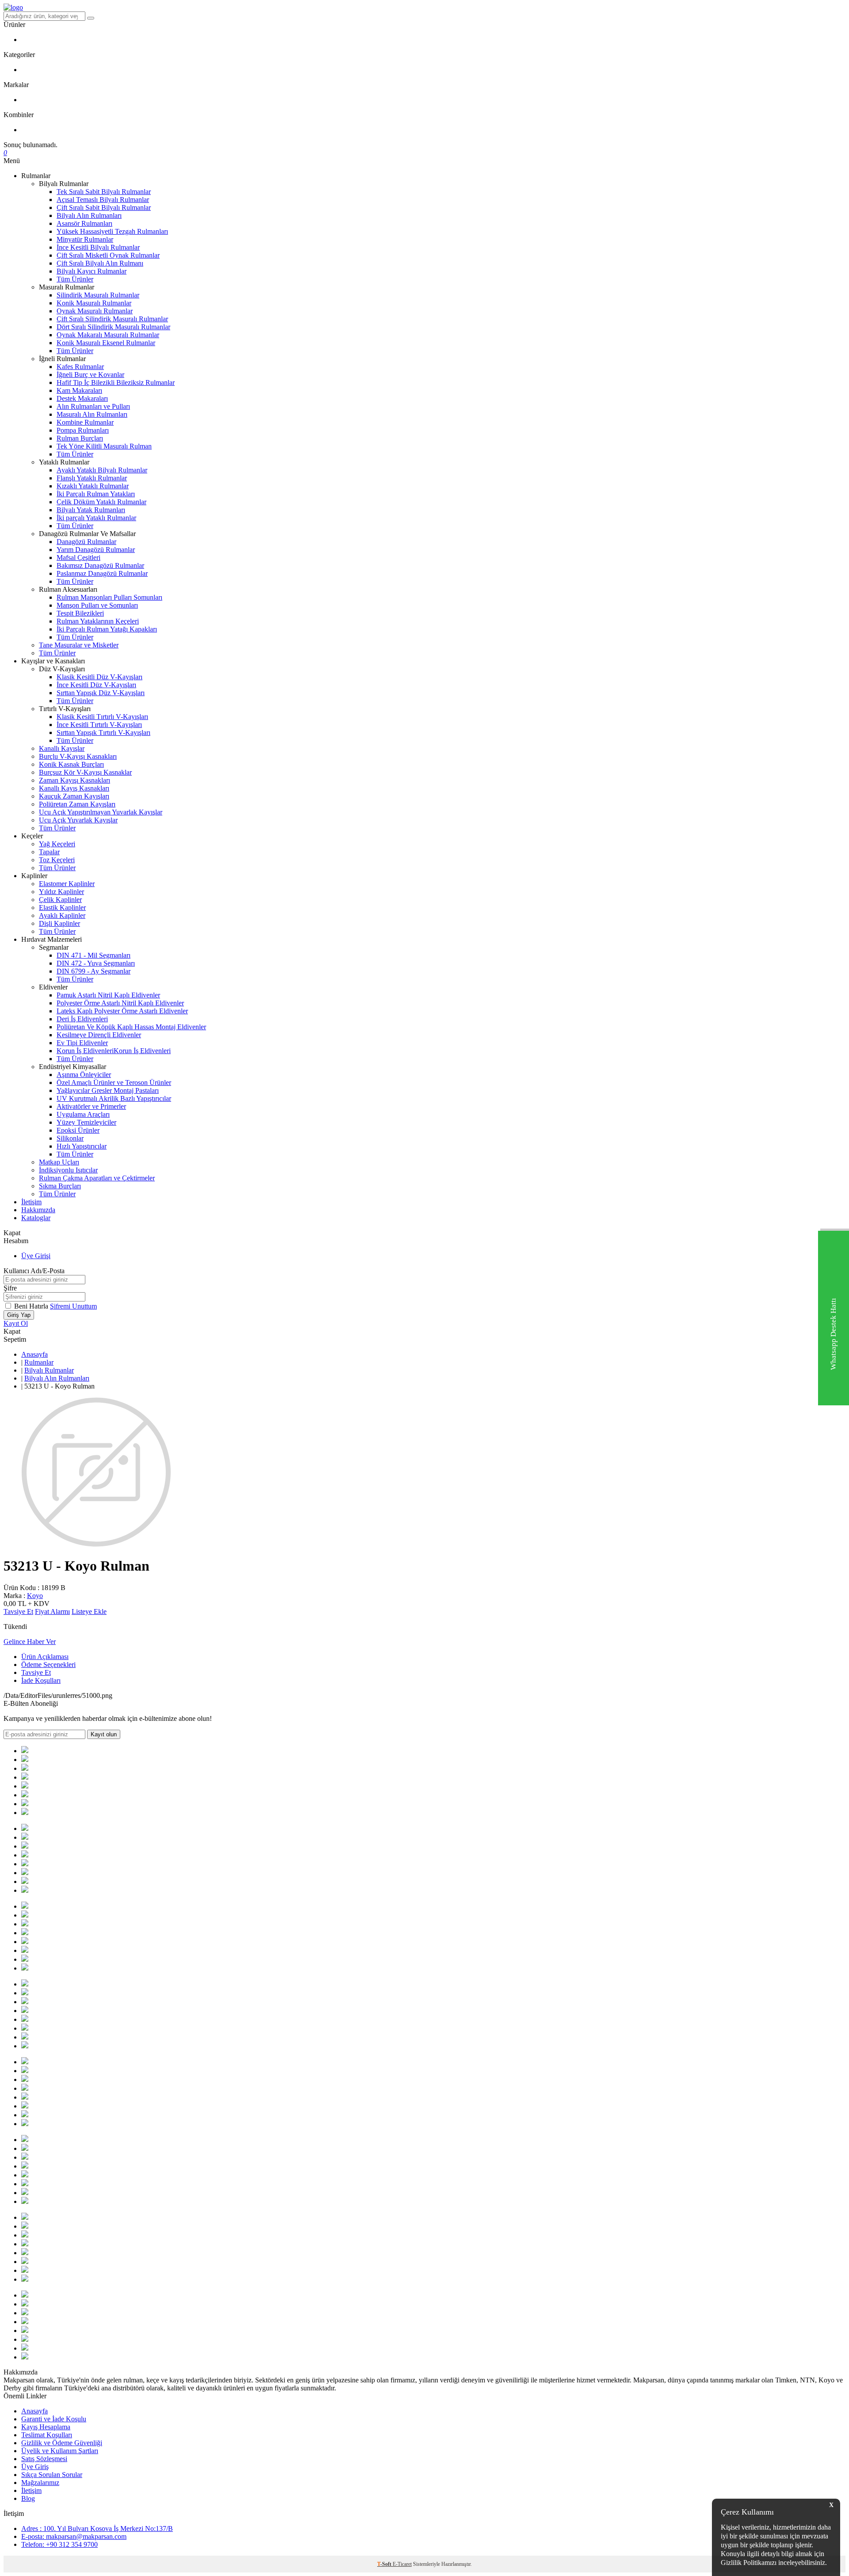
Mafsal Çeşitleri (78, 557)
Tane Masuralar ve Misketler (79, 645)
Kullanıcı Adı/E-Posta (34, 1271)
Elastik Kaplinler (62, 907)
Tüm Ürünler (75, 279)
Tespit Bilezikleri (80, 613)
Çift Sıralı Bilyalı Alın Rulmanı (100, 263)
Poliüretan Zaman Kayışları (77, 804)
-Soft (385, 2564)
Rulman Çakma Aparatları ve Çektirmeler (97, 1178)
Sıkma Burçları (60, 1186)
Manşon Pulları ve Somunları (97, 605)
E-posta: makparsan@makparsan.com (74, 2536)
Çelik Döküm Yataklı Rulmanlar (101, 502)
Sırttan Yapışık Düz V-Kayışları (101, 693)
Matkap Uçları (59, 1162)
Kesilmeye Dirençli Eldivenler (99, 1035)
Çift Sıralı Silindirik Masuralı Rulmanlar (112, 319)
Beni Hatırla (32, 1306)
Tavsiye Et (18, 1611)
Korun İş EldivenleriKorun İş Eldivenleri (114, 1051)
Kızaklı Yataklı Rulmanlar (93, 486)
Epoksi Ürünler (78, 1130)
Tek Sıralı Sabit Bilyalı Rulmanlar (104, 192)
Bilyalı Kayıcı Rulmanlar (92, 271)
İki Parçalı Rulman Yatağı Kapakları (107, 629)
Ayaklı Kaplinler (62, 915)
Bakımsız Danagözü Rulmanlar (100, 565)
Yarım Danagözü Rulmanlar (96, 550)
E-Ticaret (402, 2564)
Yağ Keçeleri (57, 844)
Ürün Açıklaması (45, 1657)
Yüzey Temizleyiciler (86, 1122)
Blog (28, 2498)
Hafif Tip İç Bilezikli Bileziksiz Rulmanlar (116, 382)
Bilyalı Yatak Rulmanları (91, 510)
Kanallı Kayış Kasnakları (74, 788)
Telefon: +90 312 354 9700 (59, 2544)
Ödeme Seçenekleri (48, 1665)
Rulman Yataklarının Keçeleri (98, 621)
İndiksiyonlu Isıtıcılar (68, 1170)
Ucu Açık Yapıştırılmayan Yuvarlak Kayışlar (101, 812)
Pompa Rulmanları (83, 430)
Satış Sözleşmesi (44, 2459)
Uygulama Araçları (83, 1114)
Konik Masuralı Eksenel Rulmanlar (106, 343)
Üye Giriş (35, 2467)
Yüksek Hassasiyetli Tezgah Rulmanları (112, 231)
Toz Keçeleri (57, 860)
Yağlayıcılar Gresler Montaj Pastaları (108, 1090)
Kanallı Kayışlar (62, 748)
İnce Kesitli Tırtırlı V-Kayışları (99, 725)
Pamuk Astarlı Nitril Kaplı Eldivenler (108, 995)
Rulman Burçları (80, 438)
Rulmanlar (39, 1362)
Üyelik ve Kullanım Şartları (60, 2451)
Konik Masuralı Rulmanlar (94, 303)
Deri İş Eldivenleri (82, 1019)
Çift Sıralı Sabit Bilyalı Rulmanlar (104, 207)
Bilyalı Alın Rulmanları (89, 215)
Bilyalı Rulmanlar (49, 1370)
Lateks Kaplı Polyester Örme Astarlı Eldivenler (122, 1011)
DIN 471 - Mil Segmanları (94, 955)
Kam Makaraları (79, 390)
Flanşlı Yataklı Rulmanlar (92, 478)
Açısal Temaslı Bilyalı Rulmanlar (103, 200)
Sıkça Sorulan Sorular (52, 2475)
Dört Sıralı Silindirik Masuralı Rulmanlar (113, 327)
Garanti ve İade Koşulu (54, 2419)
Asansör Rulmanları (84, 223)
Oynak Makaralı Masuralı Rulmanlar (108, 335)
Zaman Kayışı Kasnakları (75, 780)
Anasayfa (34, 1354)
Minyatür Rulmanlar (85, 239)
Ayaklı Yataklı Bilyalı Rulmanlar (102, 470)
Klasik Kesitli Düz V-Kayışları (99, 677)
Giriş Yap (19, 1315)
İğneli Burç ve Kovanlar (90, 375)
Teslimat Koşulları (47, 2435)
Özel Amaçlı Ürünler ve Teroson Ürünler (114, 1083)
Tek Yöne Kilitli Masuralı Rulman (104, 446)
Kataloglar (36, 1218)
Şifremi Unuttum (73, 1306)
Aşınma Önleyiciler (84, 1075)
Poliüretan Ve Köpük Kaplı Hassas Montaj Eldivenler (131, 1027)
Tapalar (49, 852)
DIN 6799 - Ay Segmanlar (94, 971)
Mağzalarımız (40, 2483)
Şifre (10, 1288)
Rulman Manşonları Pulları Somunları (109, 597)
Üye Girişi (36, 1256)
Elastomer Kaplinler (67, 884)
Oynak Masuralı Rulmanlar (95, 311)
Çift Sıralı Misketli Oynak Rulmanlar (108, 255)
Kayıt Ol (16, 1323)
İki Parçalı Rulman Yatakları (96, 494)
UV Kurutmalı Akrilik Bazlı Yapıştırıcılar (114, 1098)
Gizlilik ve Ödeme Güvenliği (62, 2443)
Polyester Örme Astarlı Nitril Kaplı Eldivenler (120, 1003)
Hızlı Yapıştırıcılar (82, 1146)
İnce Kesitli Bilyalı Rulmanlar (98, 247)
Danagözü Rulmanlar (86, 542)
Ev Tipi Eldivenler (82, 1043)
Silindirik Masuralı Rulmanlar (98, 295)
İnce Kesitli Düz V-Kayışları (96, 685)
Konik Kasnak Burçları (71, 764)
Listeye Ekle (89, 1611)
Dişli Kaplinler (59, 923)
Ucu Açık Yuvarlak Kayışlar (78, 820)
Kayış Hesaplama (46, 2427)
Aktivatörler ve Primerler (91, 1106)
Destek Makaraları (82, 398)
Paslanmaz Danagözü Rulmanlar (102, 573)
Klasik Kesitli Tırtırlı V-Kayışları (102, 717)
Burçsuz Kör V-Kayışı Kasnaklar (85, 772)
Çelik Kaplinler (60, 900)
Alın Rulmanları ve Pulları (93, 406)
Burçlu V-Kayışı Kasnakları (78, 756)
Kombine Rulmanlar (85, 422)
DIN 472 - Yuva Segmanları (96, 963)
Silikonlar (70, 1138)
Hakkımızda (38, 1210)
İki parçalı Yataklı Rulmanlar (96, 518)
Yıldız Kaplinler (61, 892)
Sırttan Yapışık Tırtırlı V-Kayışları (103, 732)
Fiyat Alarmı (52, 1611)
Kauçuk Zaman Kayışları (74, 796)
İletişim (31, 1202)
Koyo (35, 1596)
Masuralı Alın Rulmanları (92, 414)
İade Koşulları (41, 1680)
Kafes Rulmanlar (80, 367)
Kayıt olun (104, 1734)
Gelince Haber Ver (30, 1642)
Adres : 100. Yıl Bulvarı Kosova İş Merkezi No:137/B (97, 2528)
